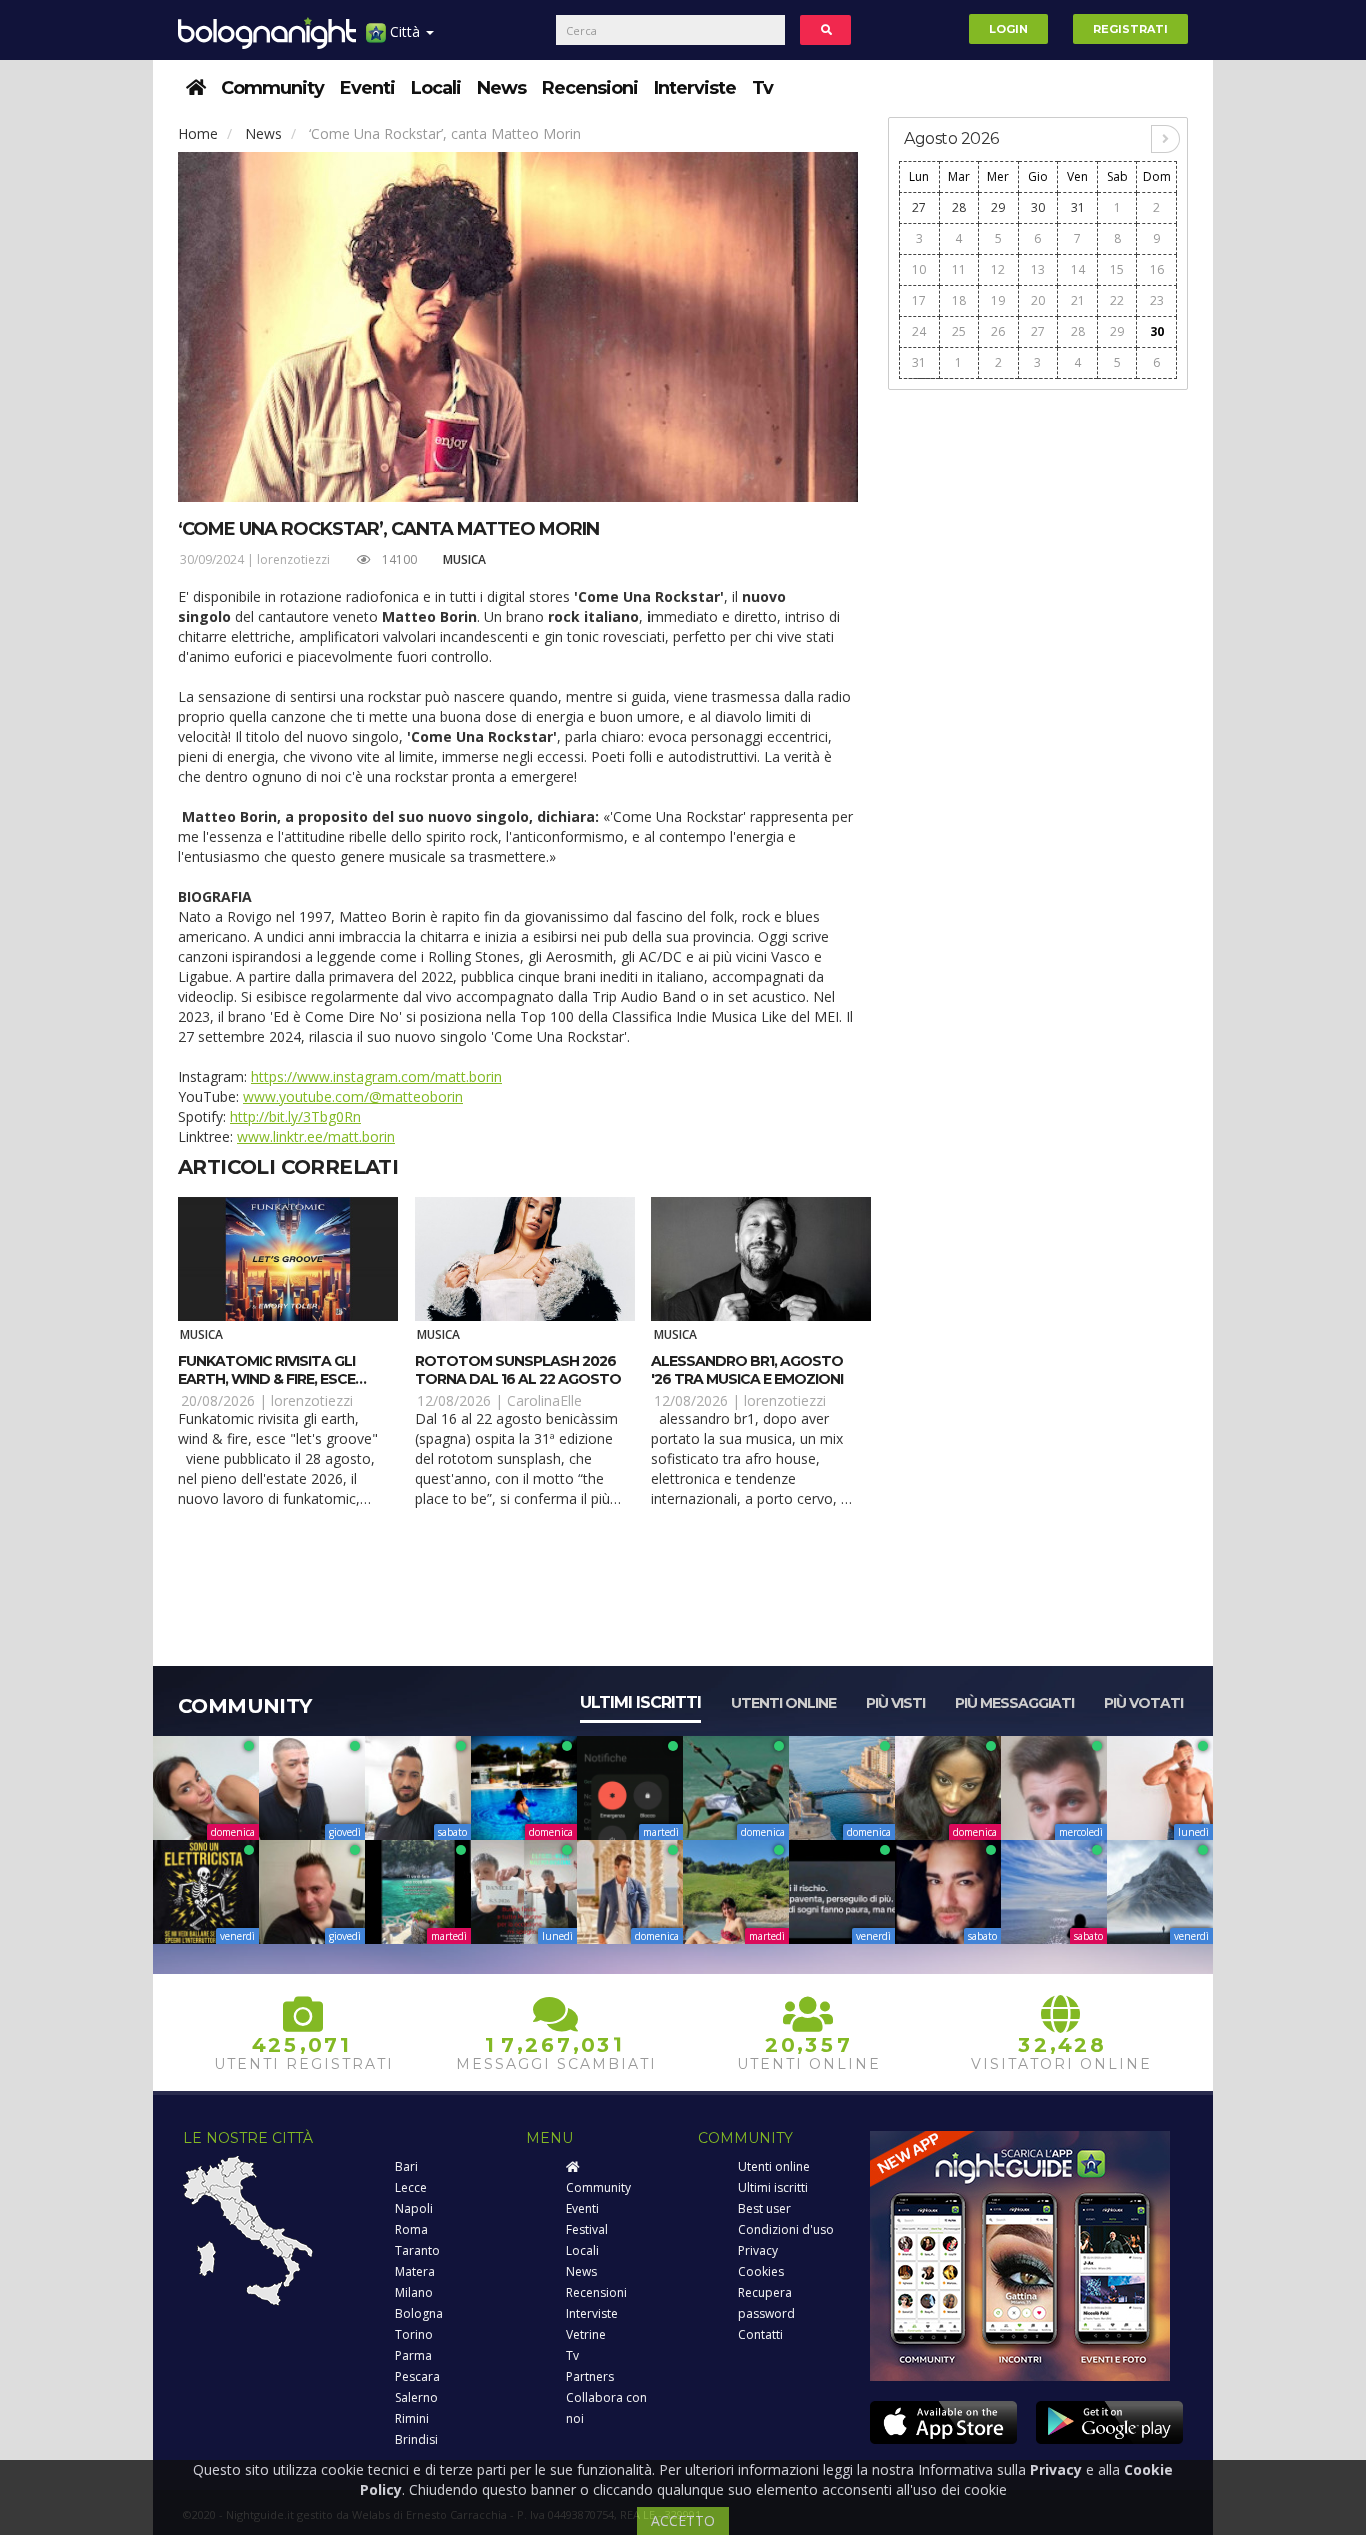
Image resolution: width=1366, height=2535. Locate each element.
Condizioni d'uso (786, 2229)
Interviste (695, 88)
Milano (414, 2292)
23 (1157, 300)
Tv (762, 88)
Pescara (417, 2376)
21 (1078, 300)
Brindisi (416, 2439)
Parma (413, 2355)
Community (272, 88)
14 (1078, 269)
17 (919, 300)
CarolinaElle (544, 1400)
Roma (411, 2229)
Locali (436, 88)
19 (998, 300)
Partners (590, 2376)
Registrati (1130, 29)
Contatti (760, 2334)
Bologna (419, 2313)
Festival (587, 2229)
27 (919, 207)
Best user (764, 2208)
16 (1157, 269)
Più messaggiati (1014, 1703)
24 (919, 331)
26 (998, 331)
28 (959, 207)
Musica (464, 559)
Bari (406, 2166)
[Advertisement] (1038, 702)
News (501, 88)
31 (1078, 207)
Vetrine (586, 2334)
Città (405, 31)
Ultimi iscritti (640, 1702)
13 (1038, 269)
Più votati (1143, 1703)
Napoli (414, 2208)
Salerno (416, 2397)
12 (998, 269)
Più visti (895, 1703)
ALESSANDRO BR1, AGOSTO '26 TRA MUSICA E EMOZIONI (747, 1370)
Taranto (417, 2250)
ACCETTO (683, 2520)
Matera (415, 2271)
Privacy (758, 2250)
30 (1038, 207)
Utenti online (783, 1703)
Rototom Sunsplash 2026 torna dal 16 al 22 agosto (518, 1370)
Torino (414, 2334)
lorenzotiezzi (293, 559)
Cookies (761, 2271)
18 (959, 300)
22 (1117, 300)
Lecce (411, 2187)
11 (959, 269)
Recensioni (590, 88)
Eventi (367, 88)
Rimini (412, 2418)
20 (1038, 300)
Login (1008, 29)
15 (1117, 269)
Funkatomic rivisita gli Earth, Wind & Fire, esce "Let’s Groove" (266, 1379)
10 (919, 269)
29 (998, 207)
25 (959, 331)
